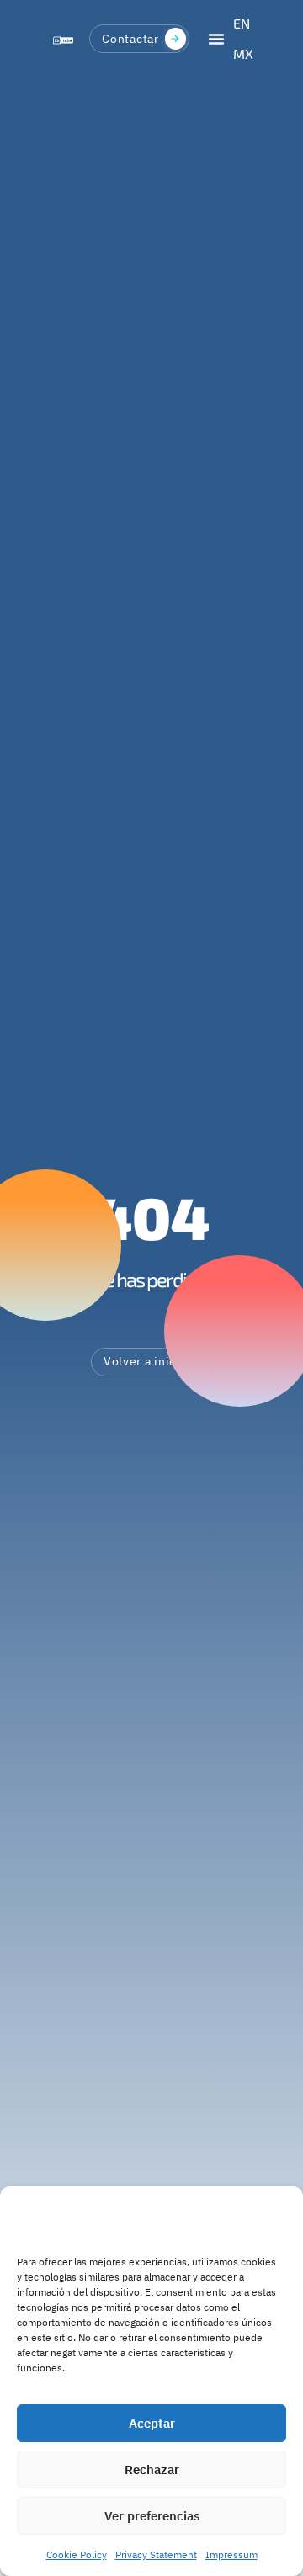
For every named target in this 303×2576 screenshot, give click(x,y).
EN (242, 23)
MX (243, 53)
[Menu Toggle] (216, 39)
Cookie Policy (77, 2555)
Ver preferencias (152, 2516)
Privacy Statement (156, 2555)
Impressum (231, 2555)
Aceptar (152, 2423)
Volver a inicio (146, 1361)
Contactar (130, 39)
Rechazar (152, 2470)
